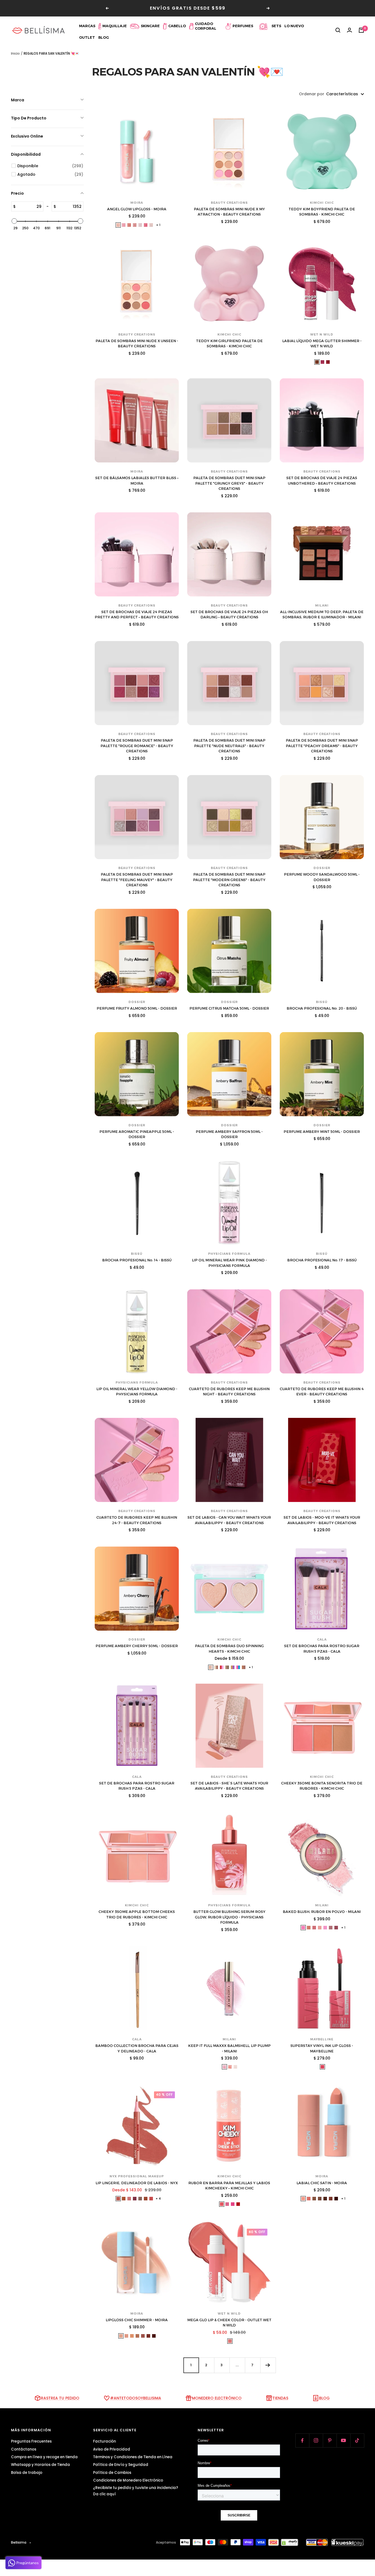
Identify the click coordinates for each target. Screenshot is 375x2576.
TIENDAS (280, 2398)
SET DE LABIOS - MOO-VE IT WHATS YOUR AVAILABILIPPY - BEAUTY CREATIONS (322, 1520)
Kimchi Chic (322, 203)
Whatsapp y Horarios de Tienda (40, 2465)
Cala (322, 1639)
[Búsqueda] (338, 30)
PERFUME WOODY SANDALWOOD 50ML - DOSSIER (322, 877)
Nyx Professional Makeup (137, 2176)
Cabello (177, 26)
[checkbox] (50, 166)
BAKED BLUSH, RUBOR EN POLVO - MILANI (322, 1912)
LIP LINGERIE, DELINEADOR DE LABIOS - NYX (137, 2183)
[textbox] (29, 206)
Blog (104, 37)
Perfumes (243, 26)
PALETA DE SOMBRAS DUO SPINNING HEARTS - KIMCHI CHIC (229, 1649)
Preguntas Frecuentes (31, 2441)
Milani (322, 605)
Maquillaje (115, 26)
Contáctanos (24, 2449)
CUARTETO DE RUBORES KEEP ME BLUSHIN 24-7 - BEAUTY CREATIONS (137, 1520)
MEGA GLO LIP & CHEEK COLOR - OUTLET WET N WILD (229, 2323)
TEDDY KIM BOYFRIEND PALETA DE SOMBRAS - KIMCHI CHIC (322, 212)
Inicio (15, 53)
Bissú (322, 1002)
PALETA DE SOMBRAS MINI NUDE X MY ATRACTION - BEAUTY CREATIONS (229, 212)
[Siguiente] (268, 2365)
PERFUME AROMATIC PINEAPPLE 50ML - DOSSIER (137, 1134)
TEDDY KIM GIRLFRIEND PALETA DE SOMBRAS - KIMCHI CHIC (229, 343)
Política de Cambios (112, 2473)
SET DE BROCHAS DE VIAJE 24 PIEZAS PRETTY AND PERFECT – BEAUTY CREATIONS (137, 614)
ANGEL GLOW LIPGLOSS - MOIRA (137, 209)
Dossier (322, 868)
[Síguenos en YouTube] (343, 2440)
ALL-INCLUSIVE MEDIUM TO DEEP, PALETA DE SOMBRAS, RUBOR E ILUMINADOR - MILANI (322, 614)
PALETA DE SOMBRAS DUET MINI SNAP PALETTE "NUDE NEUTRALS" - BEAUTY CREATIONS (229, 746)
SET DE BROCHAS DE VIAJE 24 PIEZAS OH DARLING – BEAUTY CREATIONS (229, 614)
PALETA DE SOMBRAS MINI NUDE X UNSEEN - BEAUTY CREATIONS (137, 343)
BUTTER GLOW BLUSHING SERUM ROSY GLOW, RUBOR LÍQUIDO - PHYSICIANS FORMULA (229, 1917)
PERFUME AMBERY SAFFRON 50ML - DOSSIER (229, 1134)
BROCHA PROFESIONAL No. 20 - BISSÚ (322, 1008)
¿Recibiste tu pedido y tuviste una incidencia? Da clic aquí (136, 2491)
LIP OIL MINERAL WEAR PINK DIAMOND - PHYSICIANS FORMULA (229, 1263)
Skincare (150, 26)
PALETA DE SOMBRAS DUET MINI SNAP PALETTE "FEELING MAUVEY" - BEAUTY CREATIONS (137, 880)
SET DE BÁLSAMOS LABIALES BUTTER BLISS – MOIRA (137, 480)
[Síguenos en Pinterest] (330, 2440)
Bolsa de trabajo (27, 2473)
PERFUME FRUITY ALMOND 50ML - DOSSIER (137, 1008)
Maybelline (322, 2039)
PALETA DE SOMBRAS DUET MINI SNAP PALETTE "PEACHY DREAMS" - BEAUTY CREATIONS (322, 746)
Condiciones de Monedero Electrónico (128, 2480)
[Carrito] (361, 30)
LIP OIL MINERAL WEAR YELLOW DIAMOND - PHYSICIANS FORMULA (137, 1392)
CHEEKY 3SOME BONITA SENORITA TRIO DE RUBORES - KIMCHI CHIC (322, 1786)
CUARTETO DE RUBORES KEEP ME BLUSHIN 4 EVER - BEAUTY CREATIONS (322, 1392)
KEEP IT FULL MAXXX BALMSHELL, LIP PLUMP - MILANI (229, 2048)
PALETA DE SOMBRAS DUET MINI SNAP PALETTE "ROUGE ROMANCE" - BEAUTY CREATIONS (137, 746)
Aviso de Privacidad (112, 2449)
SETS (276, 26)
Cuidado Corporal (206, 26)
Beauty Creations (229, 203)
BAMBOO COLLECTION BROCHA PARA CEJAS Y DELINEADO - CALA (137, 2048)
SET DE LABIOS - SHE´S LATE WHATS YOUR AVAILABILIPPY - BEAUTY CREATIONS (229, 1786)
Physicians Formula (229, 1254)
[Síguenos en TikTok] (357, 2440)
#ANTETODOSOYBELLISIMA (136, 2398)
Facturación (104, 2441)
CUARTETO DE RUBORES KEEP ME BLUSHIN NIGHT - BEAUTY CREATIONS (229, 1392)
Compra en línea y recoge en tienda (44, 2457)
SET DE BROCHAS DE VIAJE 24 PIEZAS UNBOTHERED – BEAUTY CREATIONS (322, 480)
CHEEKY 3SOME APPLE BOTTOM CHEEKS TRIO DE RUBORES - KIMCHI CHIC (137, 1914)
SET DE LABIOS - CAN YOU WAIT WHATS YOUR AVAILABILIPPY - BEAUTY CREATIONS (229, 1520)
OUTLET (87, 37)
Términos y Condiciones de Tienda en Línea (133, 2457)
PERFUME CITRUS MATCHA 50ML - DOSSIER (229, 1008)
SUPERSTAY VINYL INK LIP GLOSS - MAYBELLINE (322, 2048)
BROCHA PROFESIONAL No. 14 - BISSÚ (137, 1260)
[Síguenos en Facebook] (302, 2440)
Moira (137, 203)
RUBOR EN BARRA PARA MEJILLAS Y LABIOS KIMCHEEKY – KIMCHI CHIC (229, 2186)
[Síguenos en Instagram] (316, 2440)
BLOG (324, 2398)
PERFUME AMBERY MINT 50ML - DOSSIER (322, 1131)
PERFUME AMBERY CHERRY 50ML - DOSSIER (137, 1646)
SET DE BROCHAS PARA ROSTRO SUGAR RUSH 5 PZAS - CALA (322, 1649)
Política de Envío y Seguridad (121, 2465)
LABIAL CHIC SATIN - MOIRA (322, 2183)
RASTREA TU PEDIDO (60, 2398)
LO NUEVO (294, 26)
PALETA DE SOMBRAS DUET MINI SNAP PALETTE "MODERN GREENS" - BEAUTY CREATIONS (229, 880)
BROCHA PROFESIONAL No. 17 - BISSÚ (322, 1260)
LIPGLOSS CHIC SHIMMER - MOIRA (137, 2320)
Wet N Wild (322, 334)
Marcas (87, 26)
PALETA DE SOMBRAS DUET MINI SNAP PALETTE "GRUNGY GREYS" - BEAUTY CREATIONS (229, 483)
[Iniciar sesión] (349, 30)
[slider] (14, 221)
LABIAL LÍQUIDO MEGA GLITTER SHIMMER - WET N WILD (322, 343)
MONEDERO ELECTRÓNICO (217, 2398)
